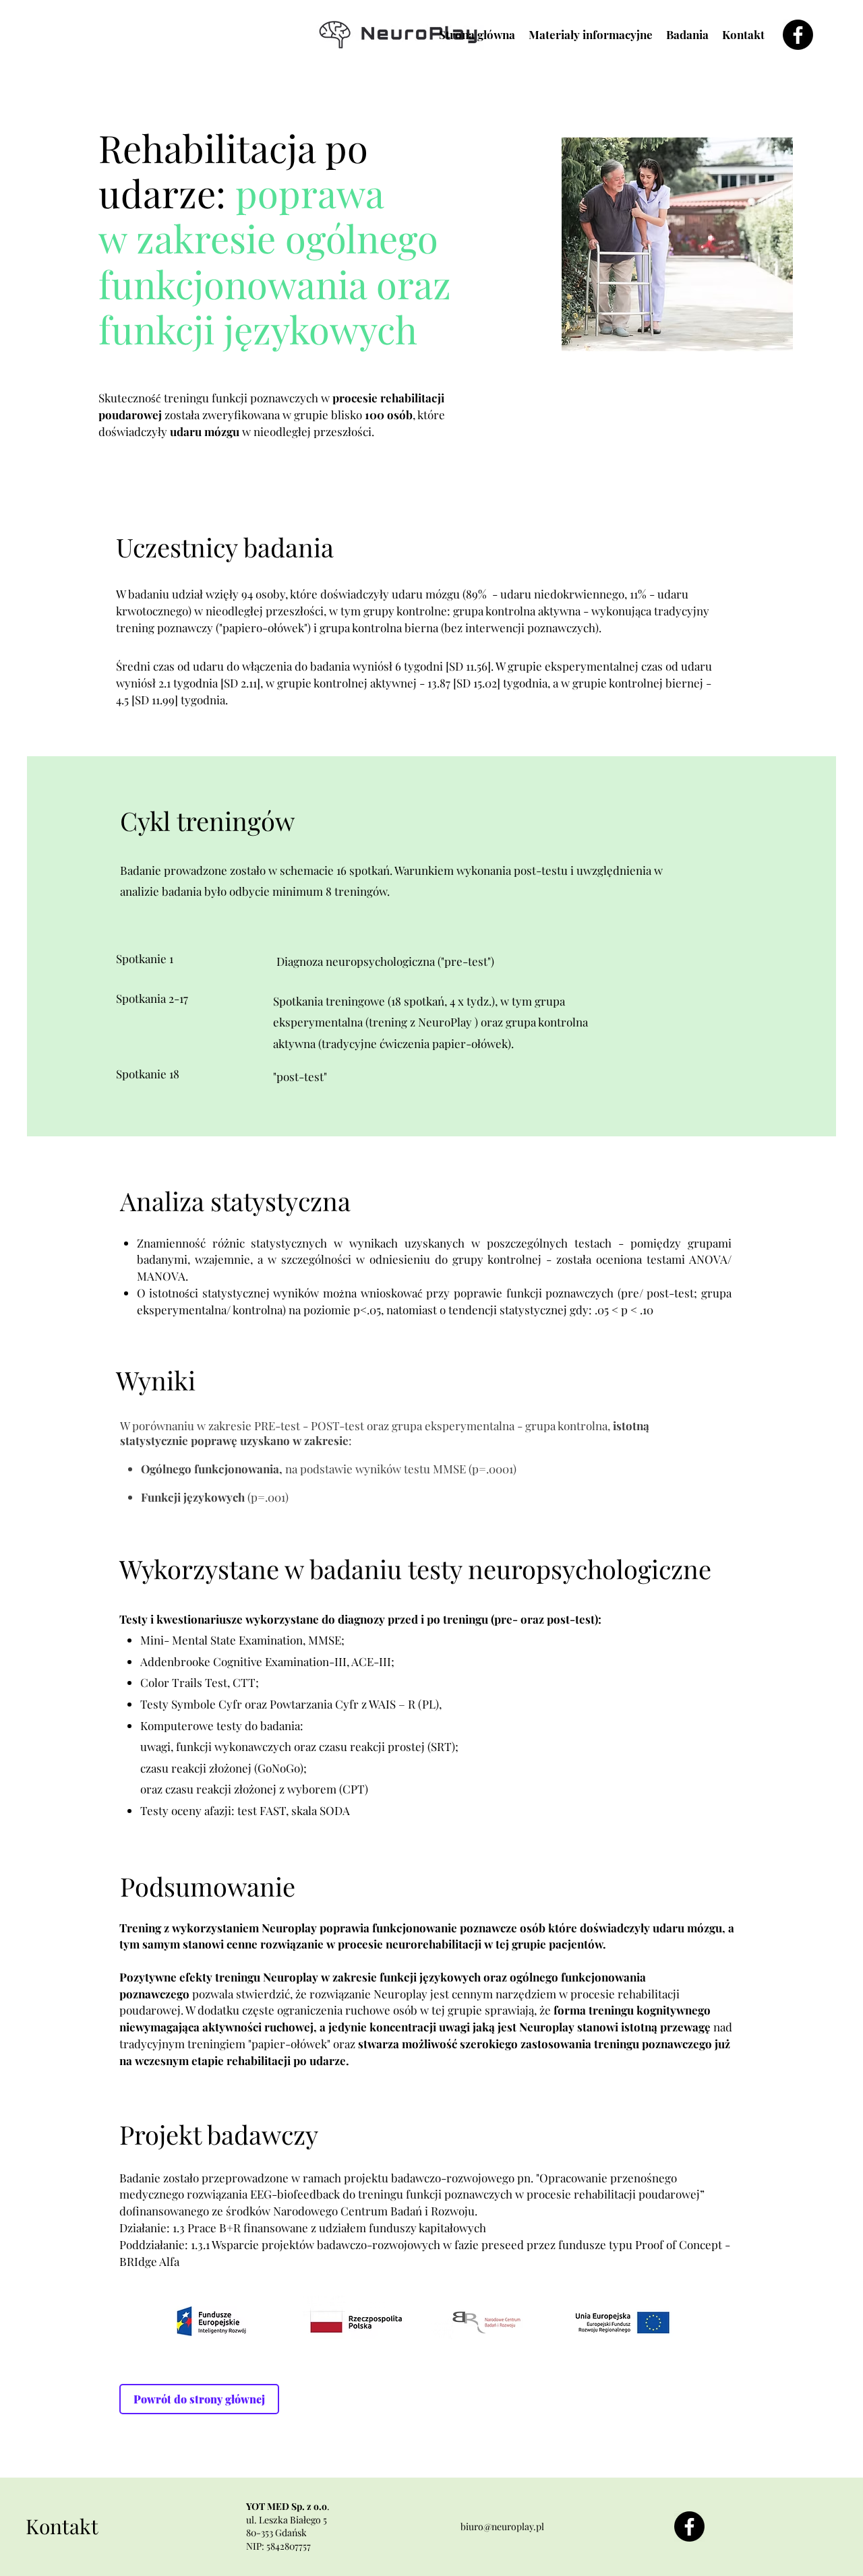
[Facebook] (798, 35)
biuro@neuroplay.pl (502, 2526)
